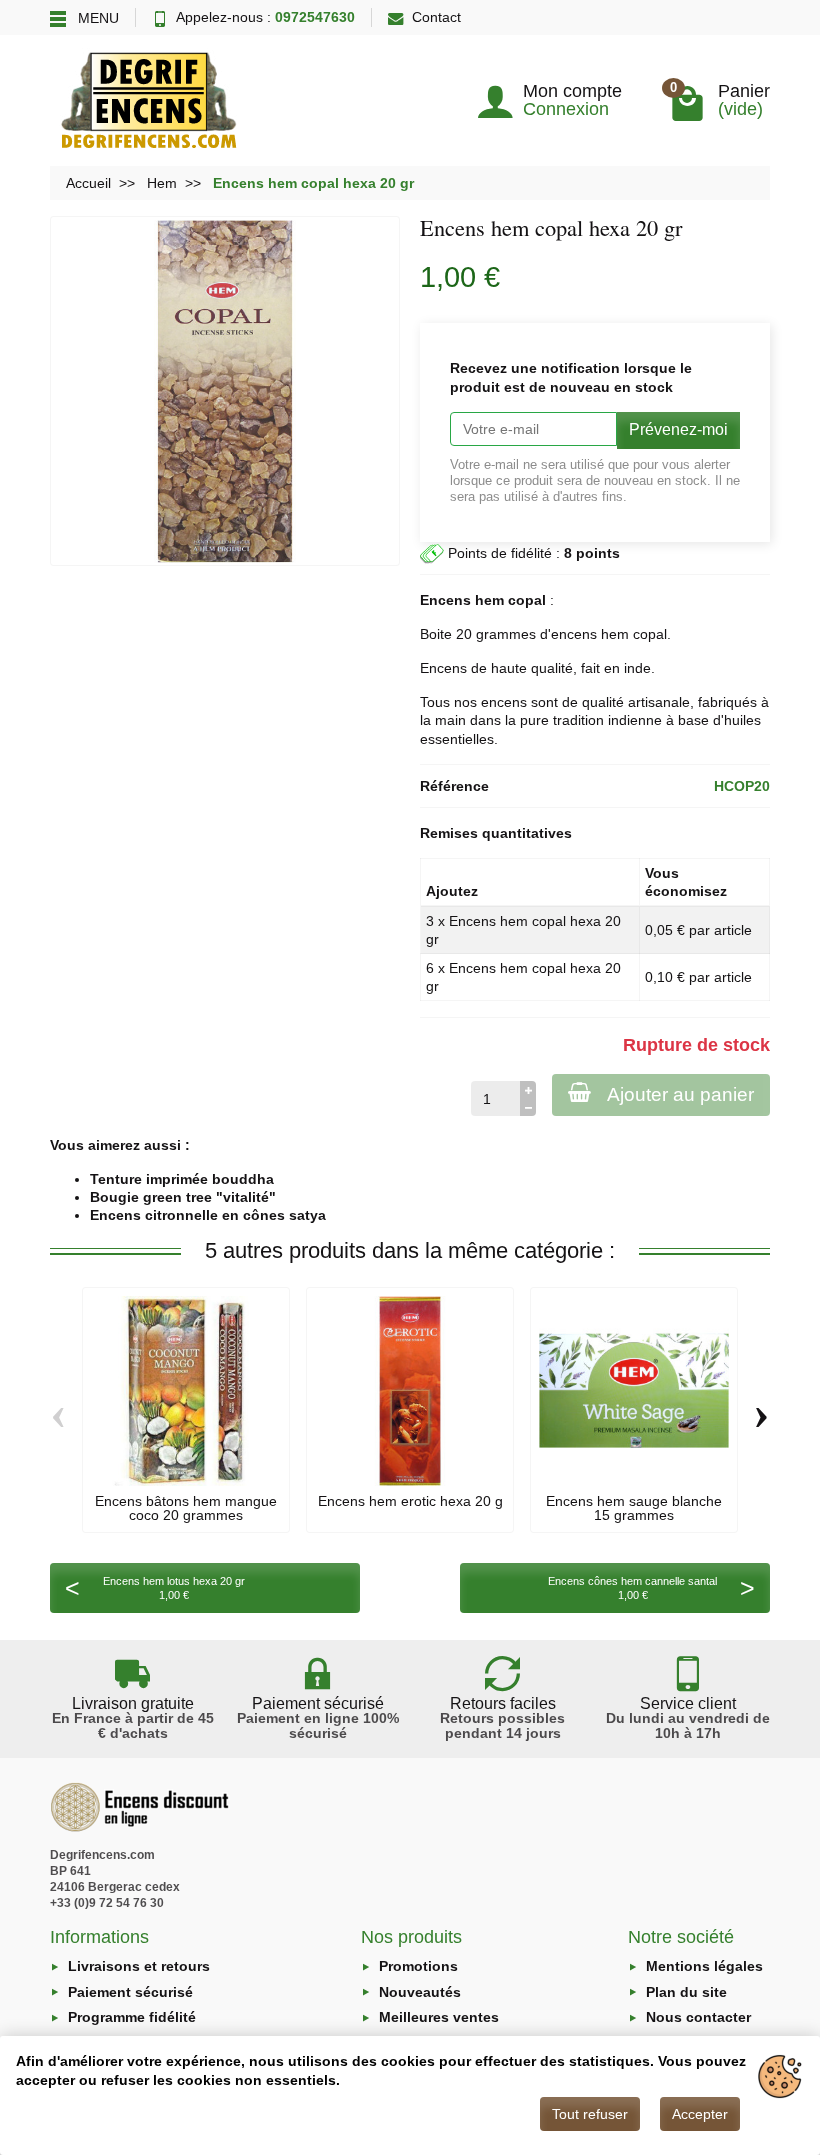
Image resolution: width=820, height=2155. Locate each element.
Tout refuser (590, 2114)
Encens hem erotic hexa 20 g (410, 1501)
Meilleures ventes (439, 2017)
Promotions (418, 1966)
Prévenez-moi (678, 429)
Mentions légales (704, 1966)
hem (615, 634)
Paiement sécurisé (130, 1992)
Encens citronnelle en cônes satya (208, 1215)
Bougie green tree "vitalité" (183, 1197)
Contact (436, 17)
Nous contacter (698, 2017)
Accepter (700, 2114)
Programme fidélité (132, 2017)
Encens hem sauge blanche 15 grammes (634, 1508)
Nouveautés (420, 1992)
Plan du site (686, 1992)
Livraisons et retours (139, 1966)
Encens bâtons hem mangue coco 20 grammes (186, 1508)
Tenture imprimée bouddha (182, 1179)
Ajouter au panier (680, 1094)
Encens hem (462, 600)
